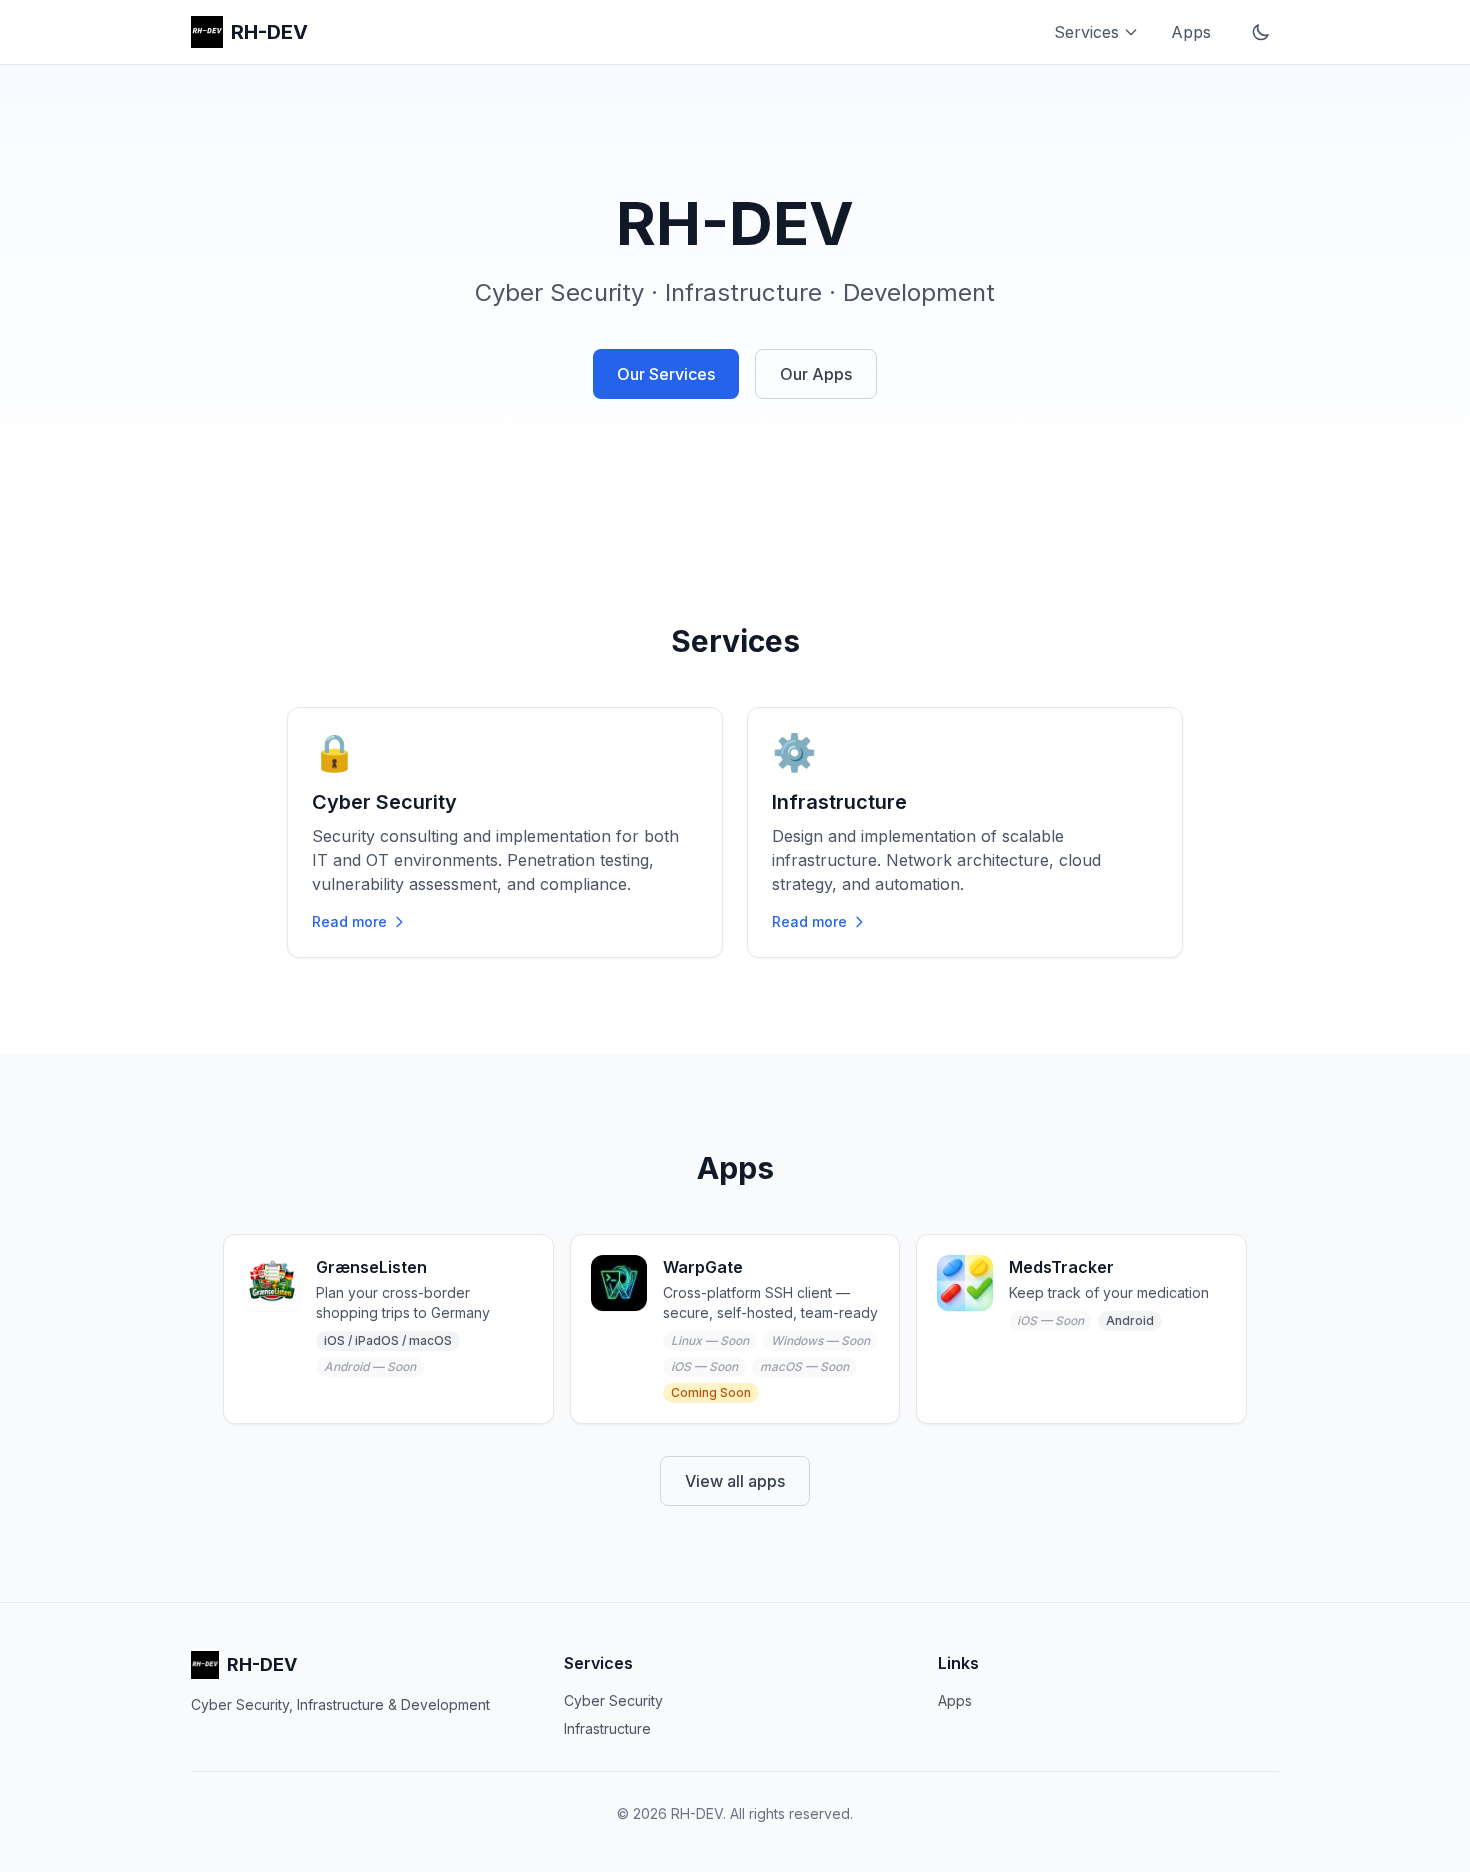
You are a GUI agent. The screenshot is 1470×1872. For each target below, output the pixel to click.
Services (1086, 32)
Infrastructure (607, 1728)
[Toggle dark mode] (1261, 32)
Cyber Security (613, 1700)
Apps (1191, 32)
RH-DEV (269, 32)
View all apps (735, 1481)
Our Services (666, 374)
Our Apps (816, 374)
